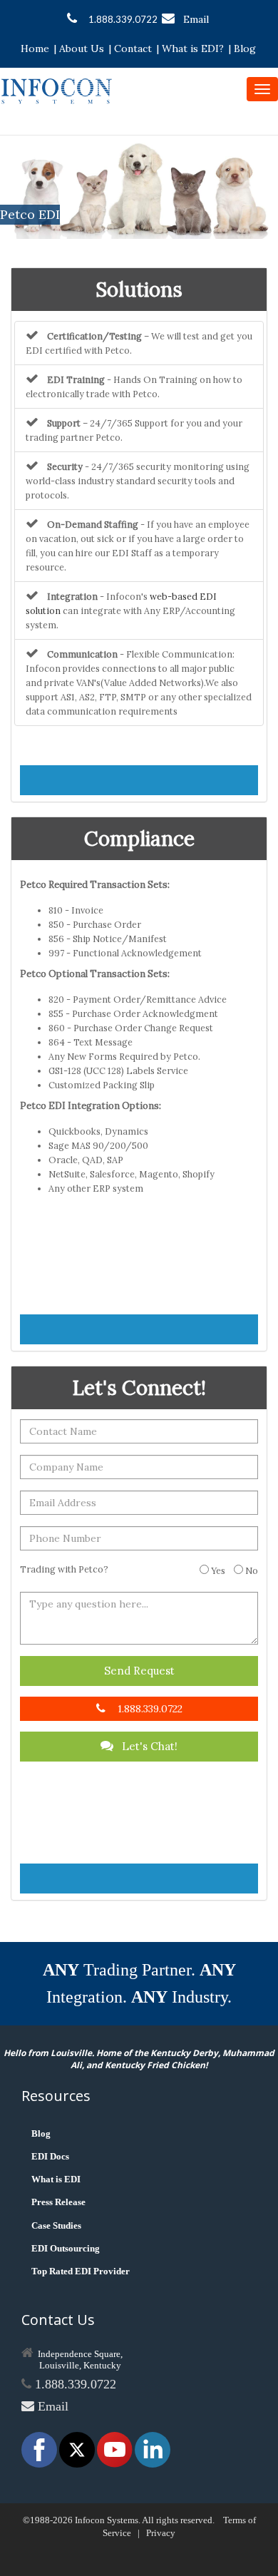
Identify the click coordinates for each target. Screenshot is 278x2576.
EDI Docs (50, 2156)
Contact (133, 48)
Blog (245, 48)
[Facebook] (40, 2449)
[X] (78, 2449)
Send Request (139, 1671)
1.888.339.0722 (123, 19)
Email (196, 19)
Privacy (161, 2533)
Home (35, 48)
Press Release (58, 2202)
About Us (82, 48)
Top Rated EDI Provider (81, 2271)
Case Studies (56, 2225)
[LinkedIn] (153, 2449)
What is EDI (56, 2179)
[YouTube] (116, 2449)
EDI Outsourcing (66, 2248)
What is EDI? (193, 48)
